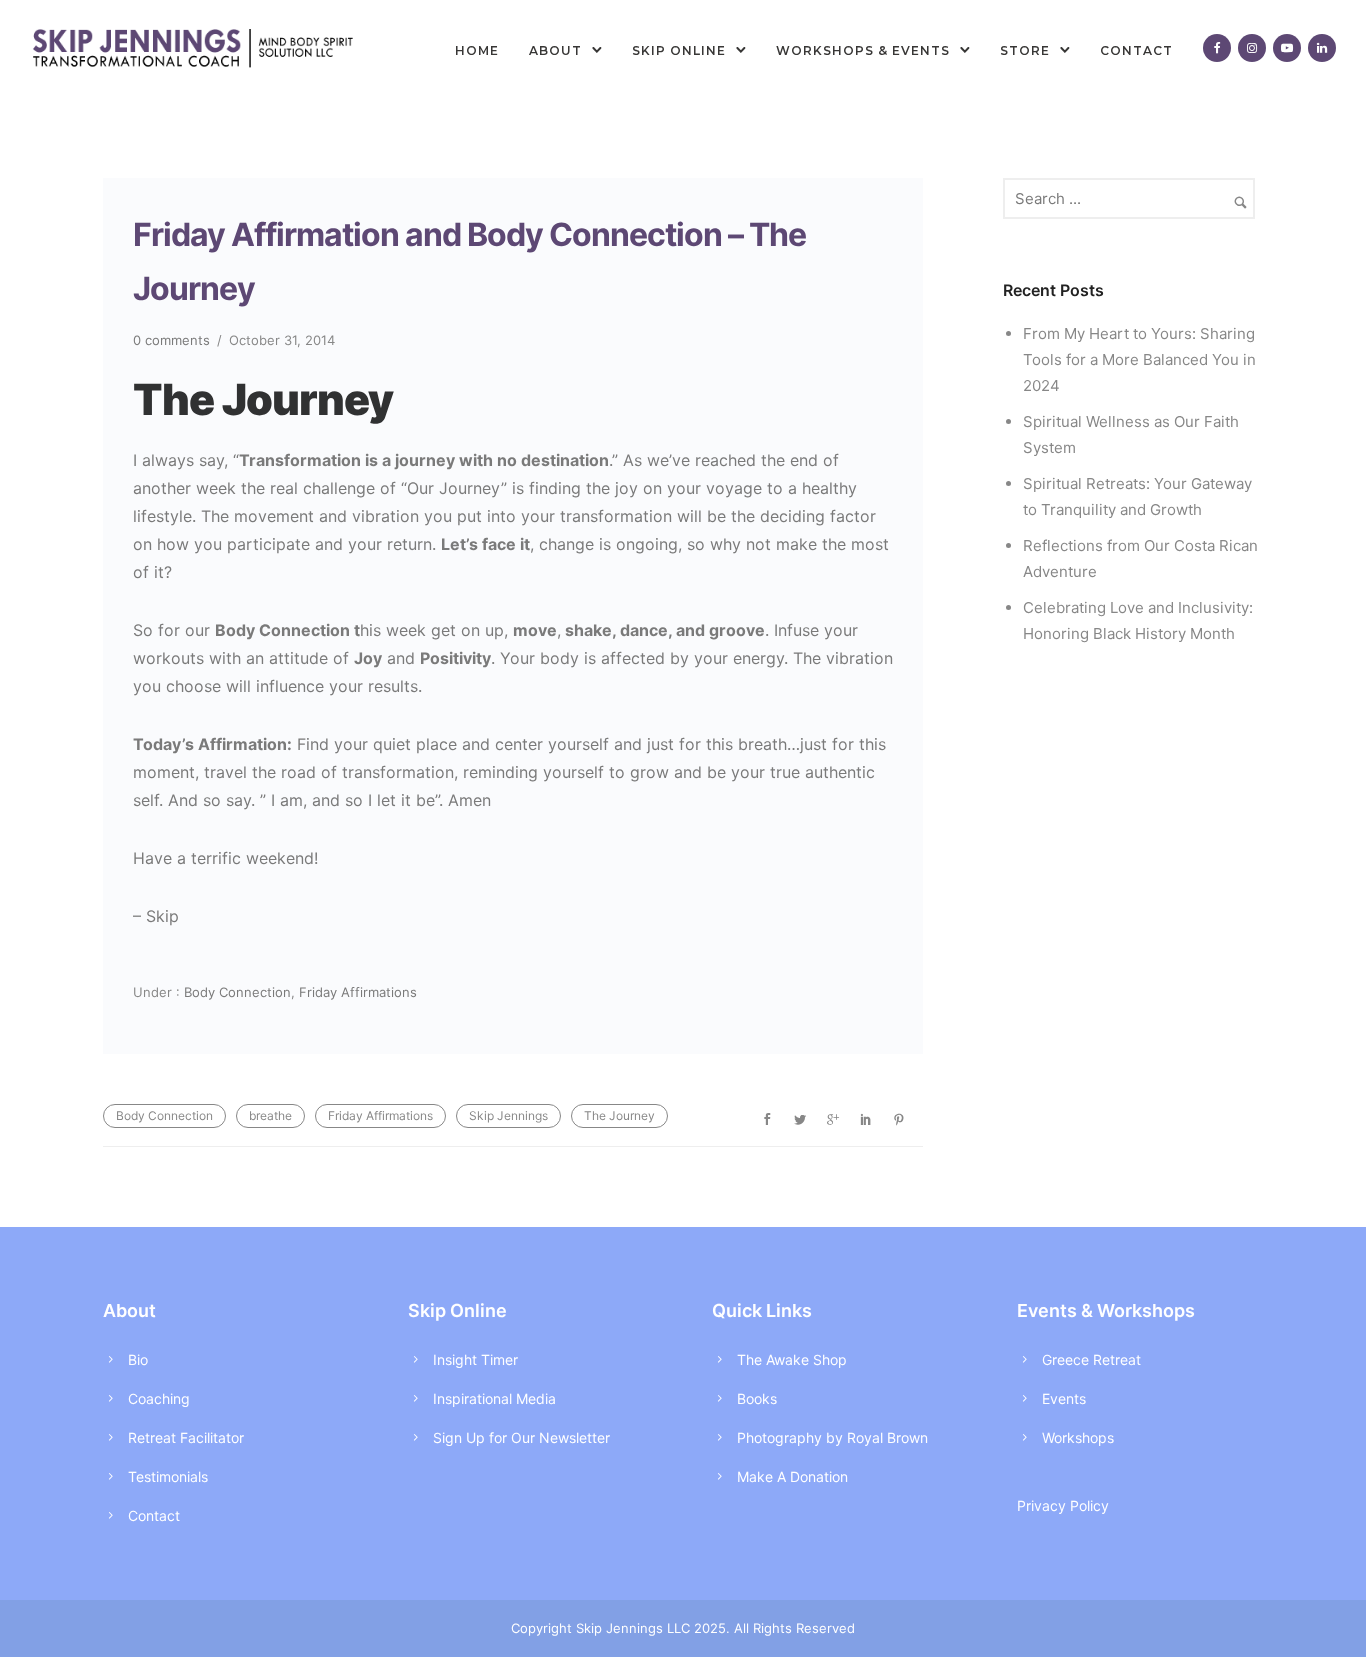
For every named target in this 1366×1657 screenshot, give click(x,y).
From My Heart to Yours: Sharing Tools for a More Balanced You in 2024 (1139, 359)
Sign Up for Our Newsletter (521, 1437)
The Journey (619, 1115)
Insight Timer (475, 1359)
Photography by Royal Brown (832, 1437)
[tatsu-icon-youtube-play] (1287, 49)
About (555, 50)
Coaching (159, 1398)
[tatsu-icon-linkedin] (1322, 49)
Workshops (1078, 1437)
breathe (270, 1115)
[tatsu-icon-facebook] (1217, 49)
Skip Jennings (508, 1115)
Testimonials (168, 1476)
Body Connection (235, 992)
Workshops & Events (863, 50)
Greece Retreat (1091, 1359)
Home (477, 50)
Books (757, 1398)
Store (1025, 50)
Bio (138, 1359)
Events (1064, 1398)
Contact (1136, 50)
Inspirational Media (494, 1398)
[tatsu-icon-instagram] (1252, 49)
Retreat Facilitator (186, 1437)
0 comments (171, 340)
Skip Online (679, 50)
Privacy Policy (1063, 1505)
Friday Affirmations (358, 992)
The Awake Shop (792, 1359)
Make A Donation (792, 1476)
